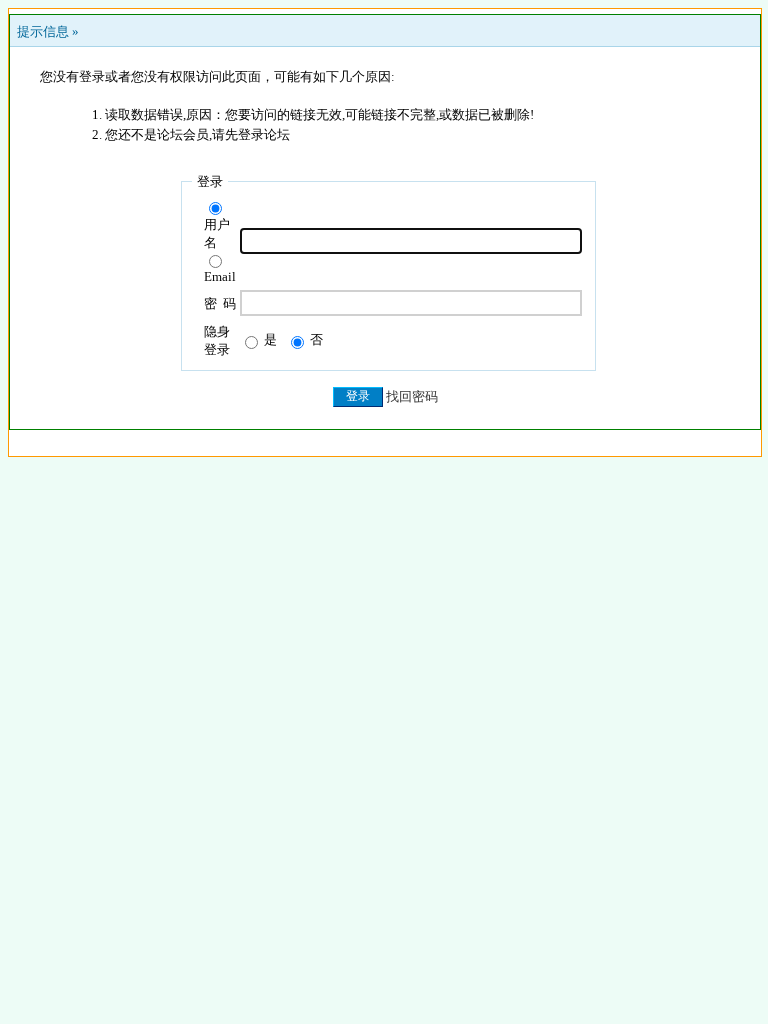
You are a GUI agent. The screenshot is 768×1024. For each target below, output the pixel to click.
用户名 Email (220, 250)
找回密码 (412, 396)
